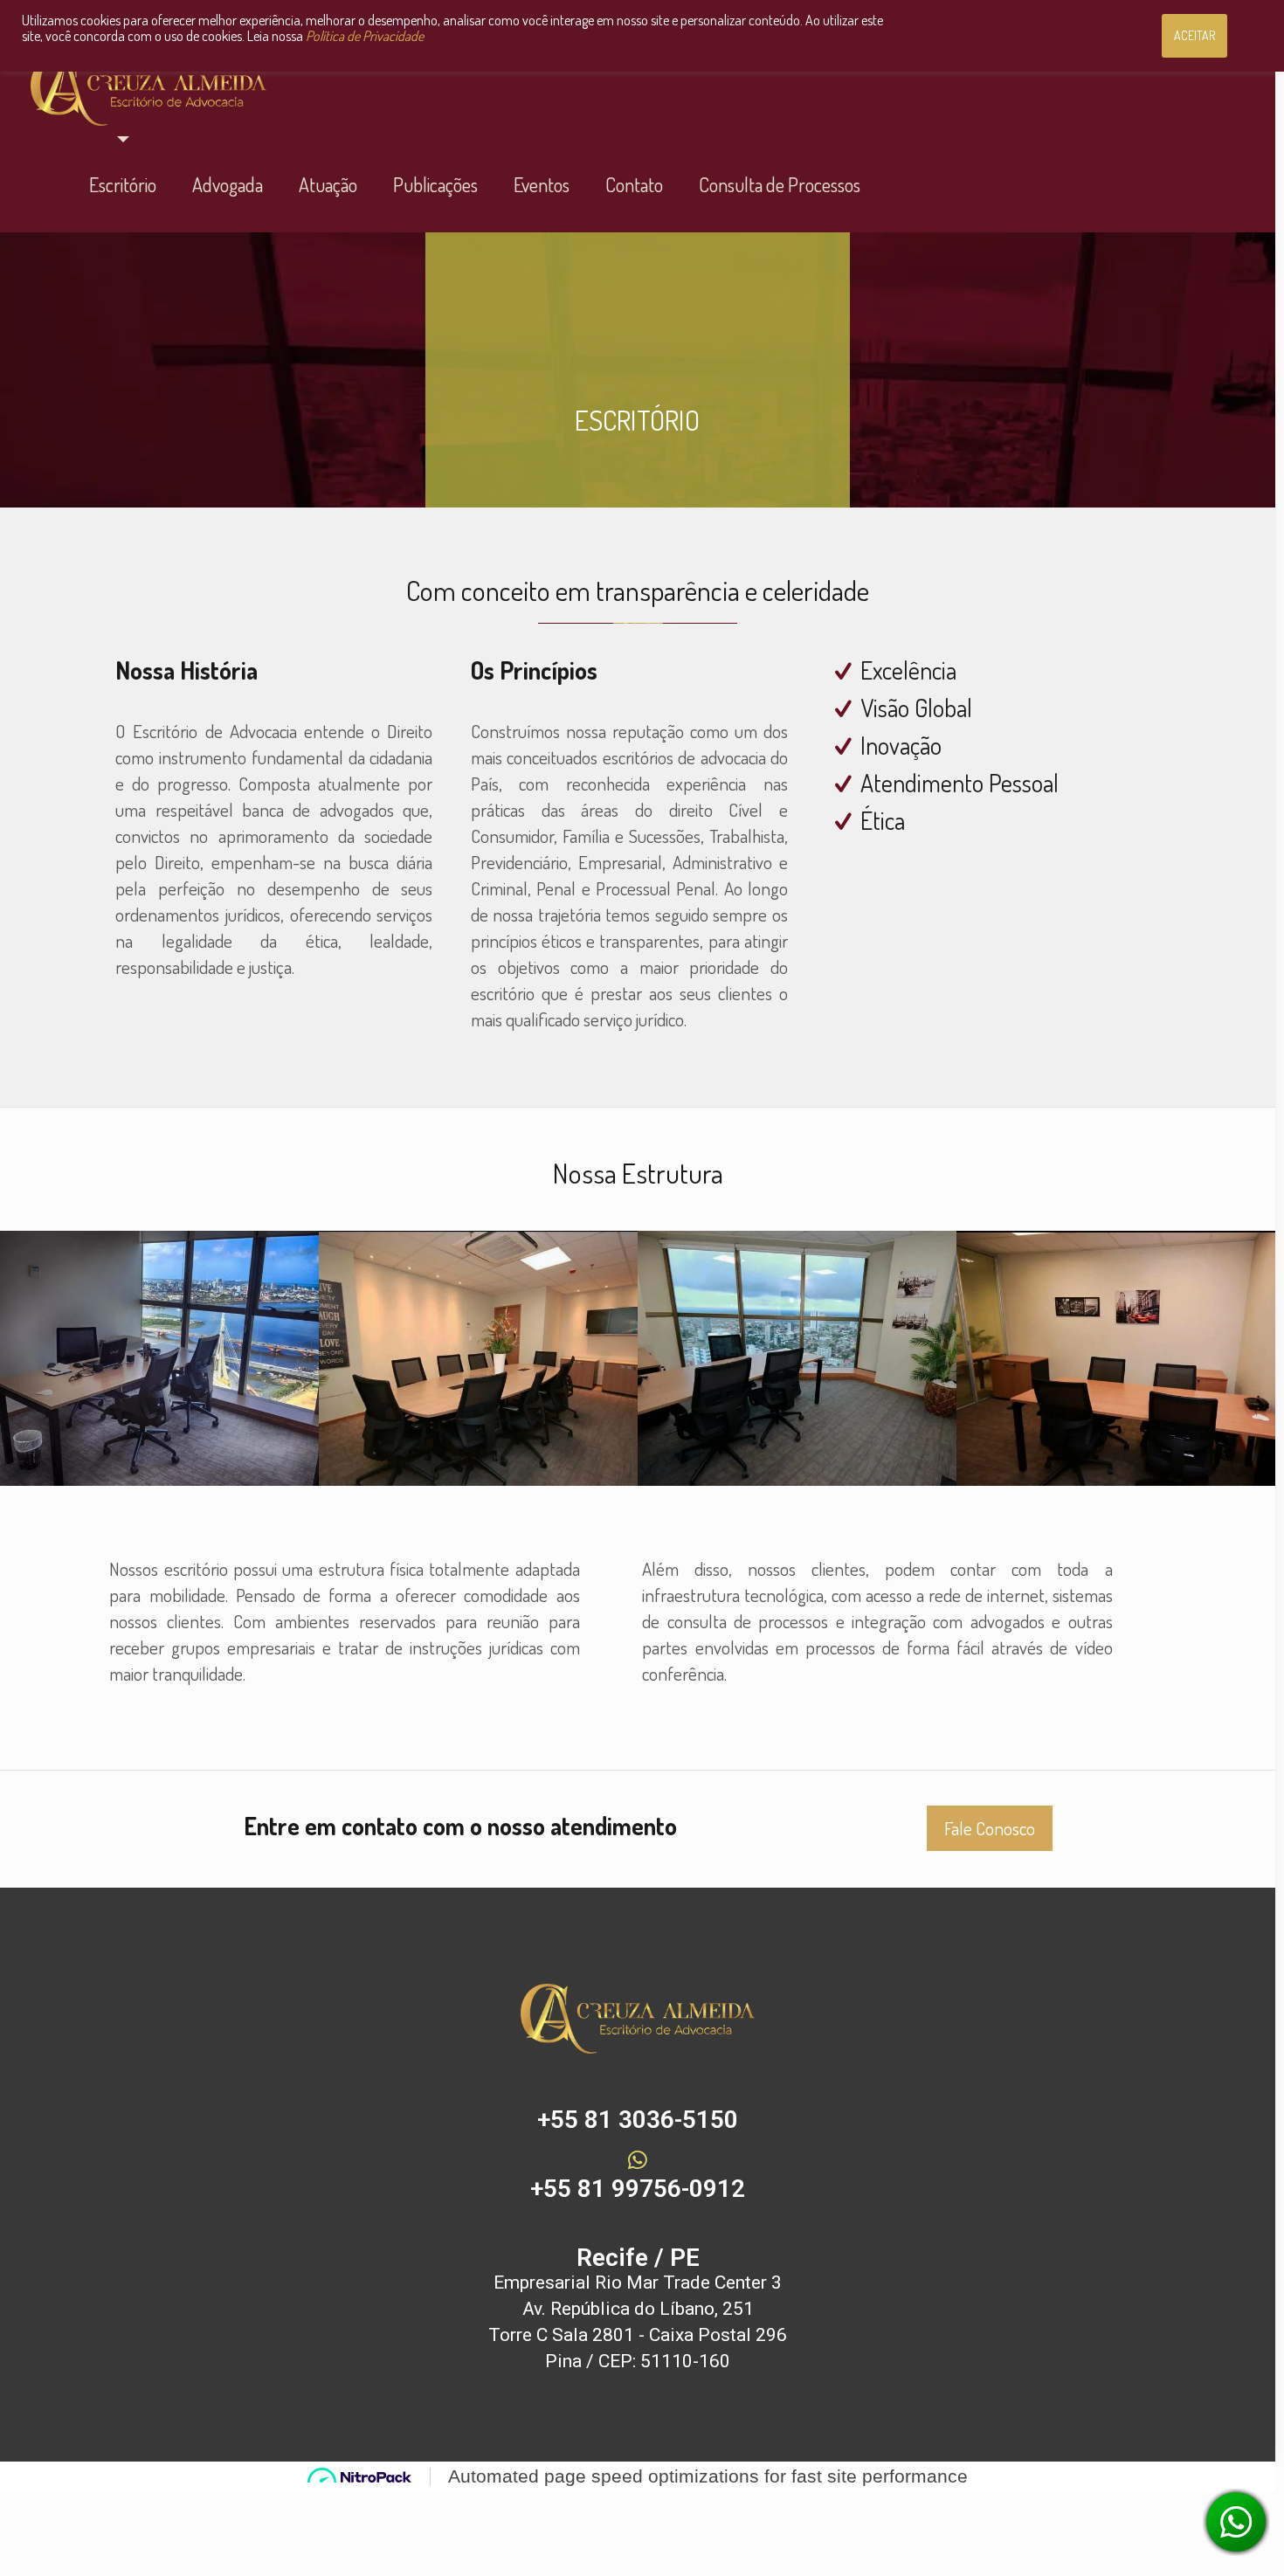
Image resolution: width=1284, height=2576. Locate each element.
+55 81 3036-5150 (638, 2120)
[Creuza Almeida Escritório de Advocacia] (148, 88)
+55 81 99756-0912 (638, 2189)
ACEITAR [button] (1194, 35)
